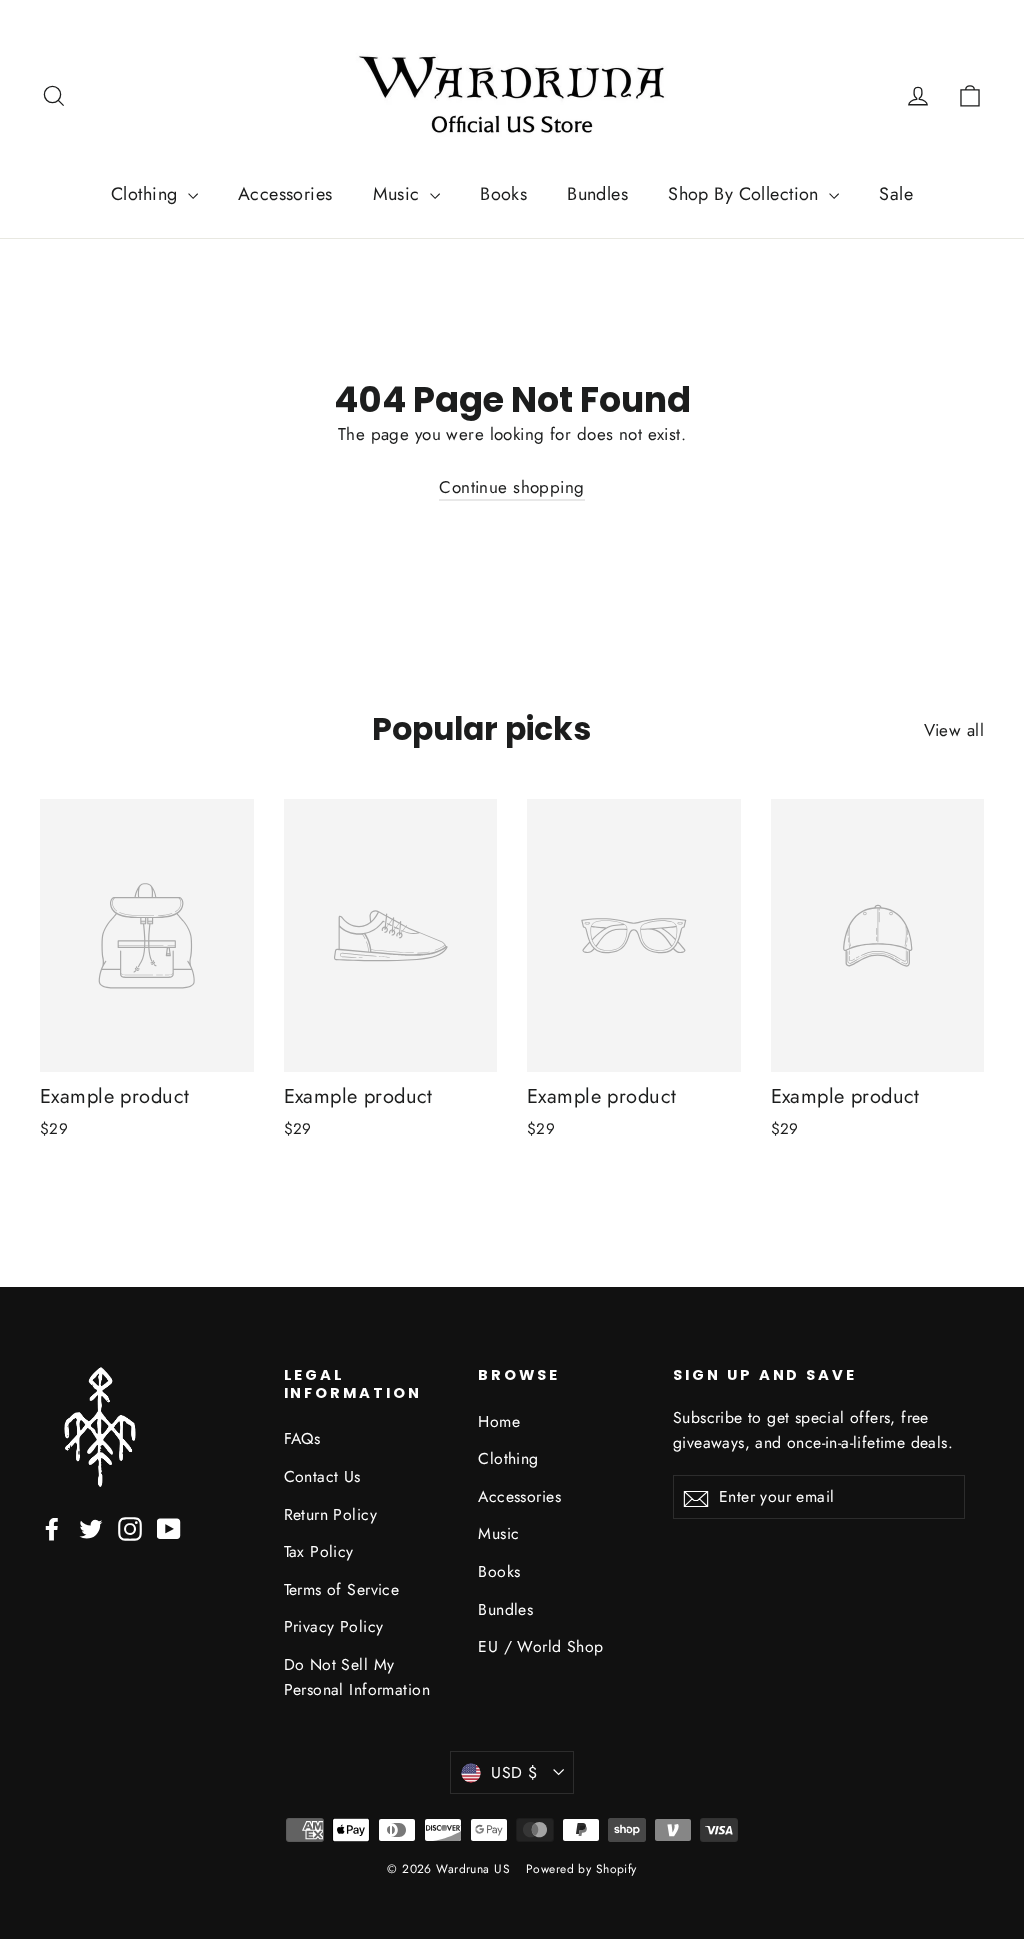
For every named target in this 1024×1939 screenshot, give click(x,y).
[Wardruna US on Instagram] (130, 1527)
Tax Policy (319, 1551)
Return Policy (331, 1514)
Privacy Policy (334, 1626)
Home (499, 1421)
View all (954, 730)
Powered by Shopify (581, 1869)
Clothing (147, 194)
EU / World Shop (540, 1646)
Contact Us (322, 1476)
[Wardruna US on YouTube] (169, 1527)
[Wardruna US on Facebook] (52, 1527)
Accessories (285, 194)
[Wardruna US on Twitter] (91, 1527)
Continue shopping (511, 487)
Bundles (597, 194)
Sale (896, 194)
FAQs (302, 1438)
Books (503, 194)
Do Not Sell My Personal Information (357, 1677)
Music (399, 194)
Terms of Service (342, 1589)
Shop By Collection (746, 194)
